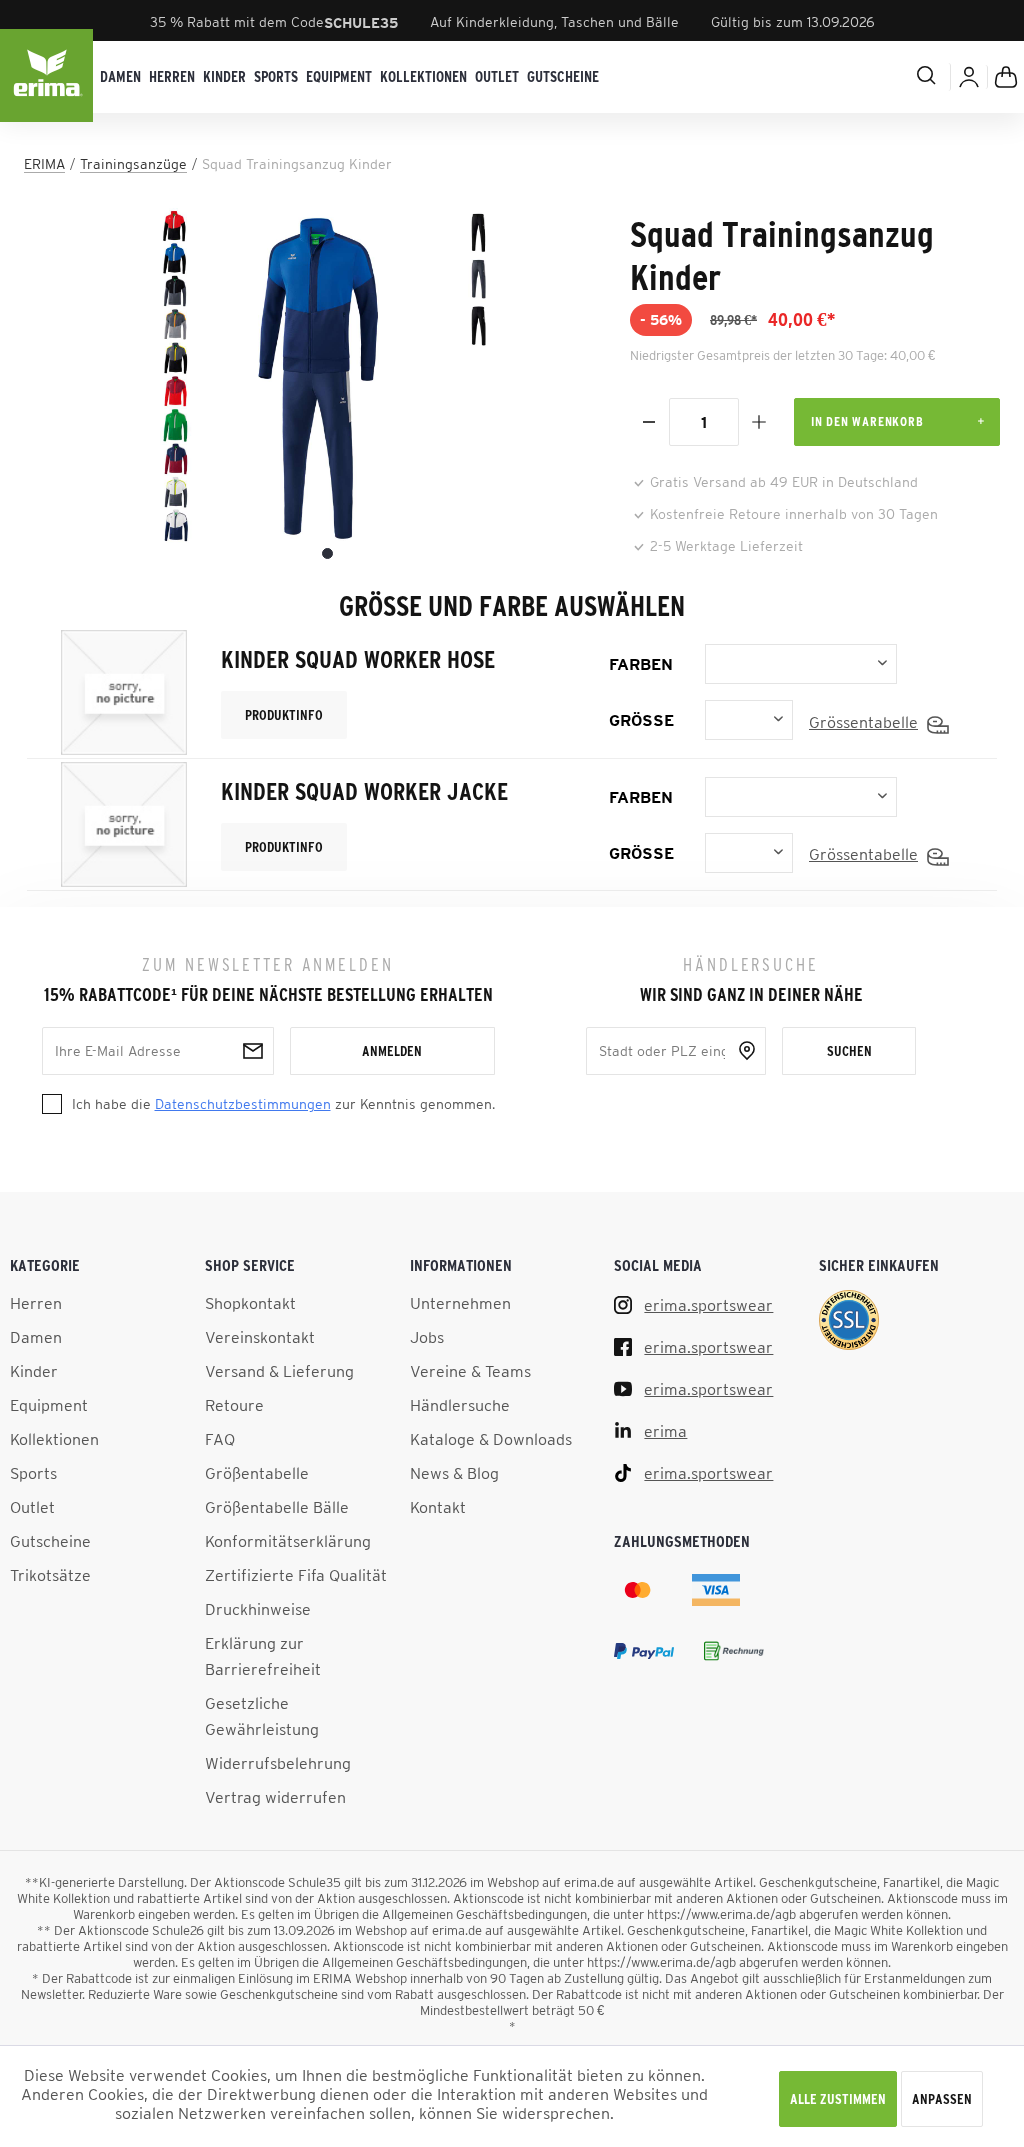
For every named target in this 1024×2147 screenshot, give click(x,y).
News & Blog (454, 1473)
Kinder (34, 1371)
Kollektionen (54, 1439)
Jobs (427, 1337)
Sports (33, 1473)
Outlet (32, 1507)
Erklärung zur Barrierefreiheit (263, 1656)
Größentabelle (257, 1473)
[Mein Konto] (969, 77)
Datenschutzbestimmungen (243, 1104)
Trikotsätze (50, 1575)
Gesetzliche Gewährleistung (262, 1716)
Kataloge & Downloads (491, 1439)
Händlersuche (460, 1405)
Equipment (49, 1405)
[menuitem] (120, 77)
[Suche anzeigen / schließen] (849, 75)
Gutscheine (50, 1541)
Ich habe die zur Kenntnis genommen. (283, 1104)
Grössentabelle (863, 722)
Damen (36, 1337)
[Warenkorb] (1006, 77)
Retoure (234, 1405)
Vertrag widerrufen (275, 1797)
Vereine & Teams (470, 1371)
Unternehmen (460, 1303)
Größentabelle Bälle (277, 1507)
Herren (36, 1303)
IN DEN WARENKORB (867, 421)
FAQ (220, 1439)
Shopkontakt (250, 1303)
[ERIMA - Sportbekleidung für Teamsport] (48, 77)
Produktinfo (284, 715)
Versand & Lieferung (279, 1371)
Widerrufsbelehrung (278, 1763)
